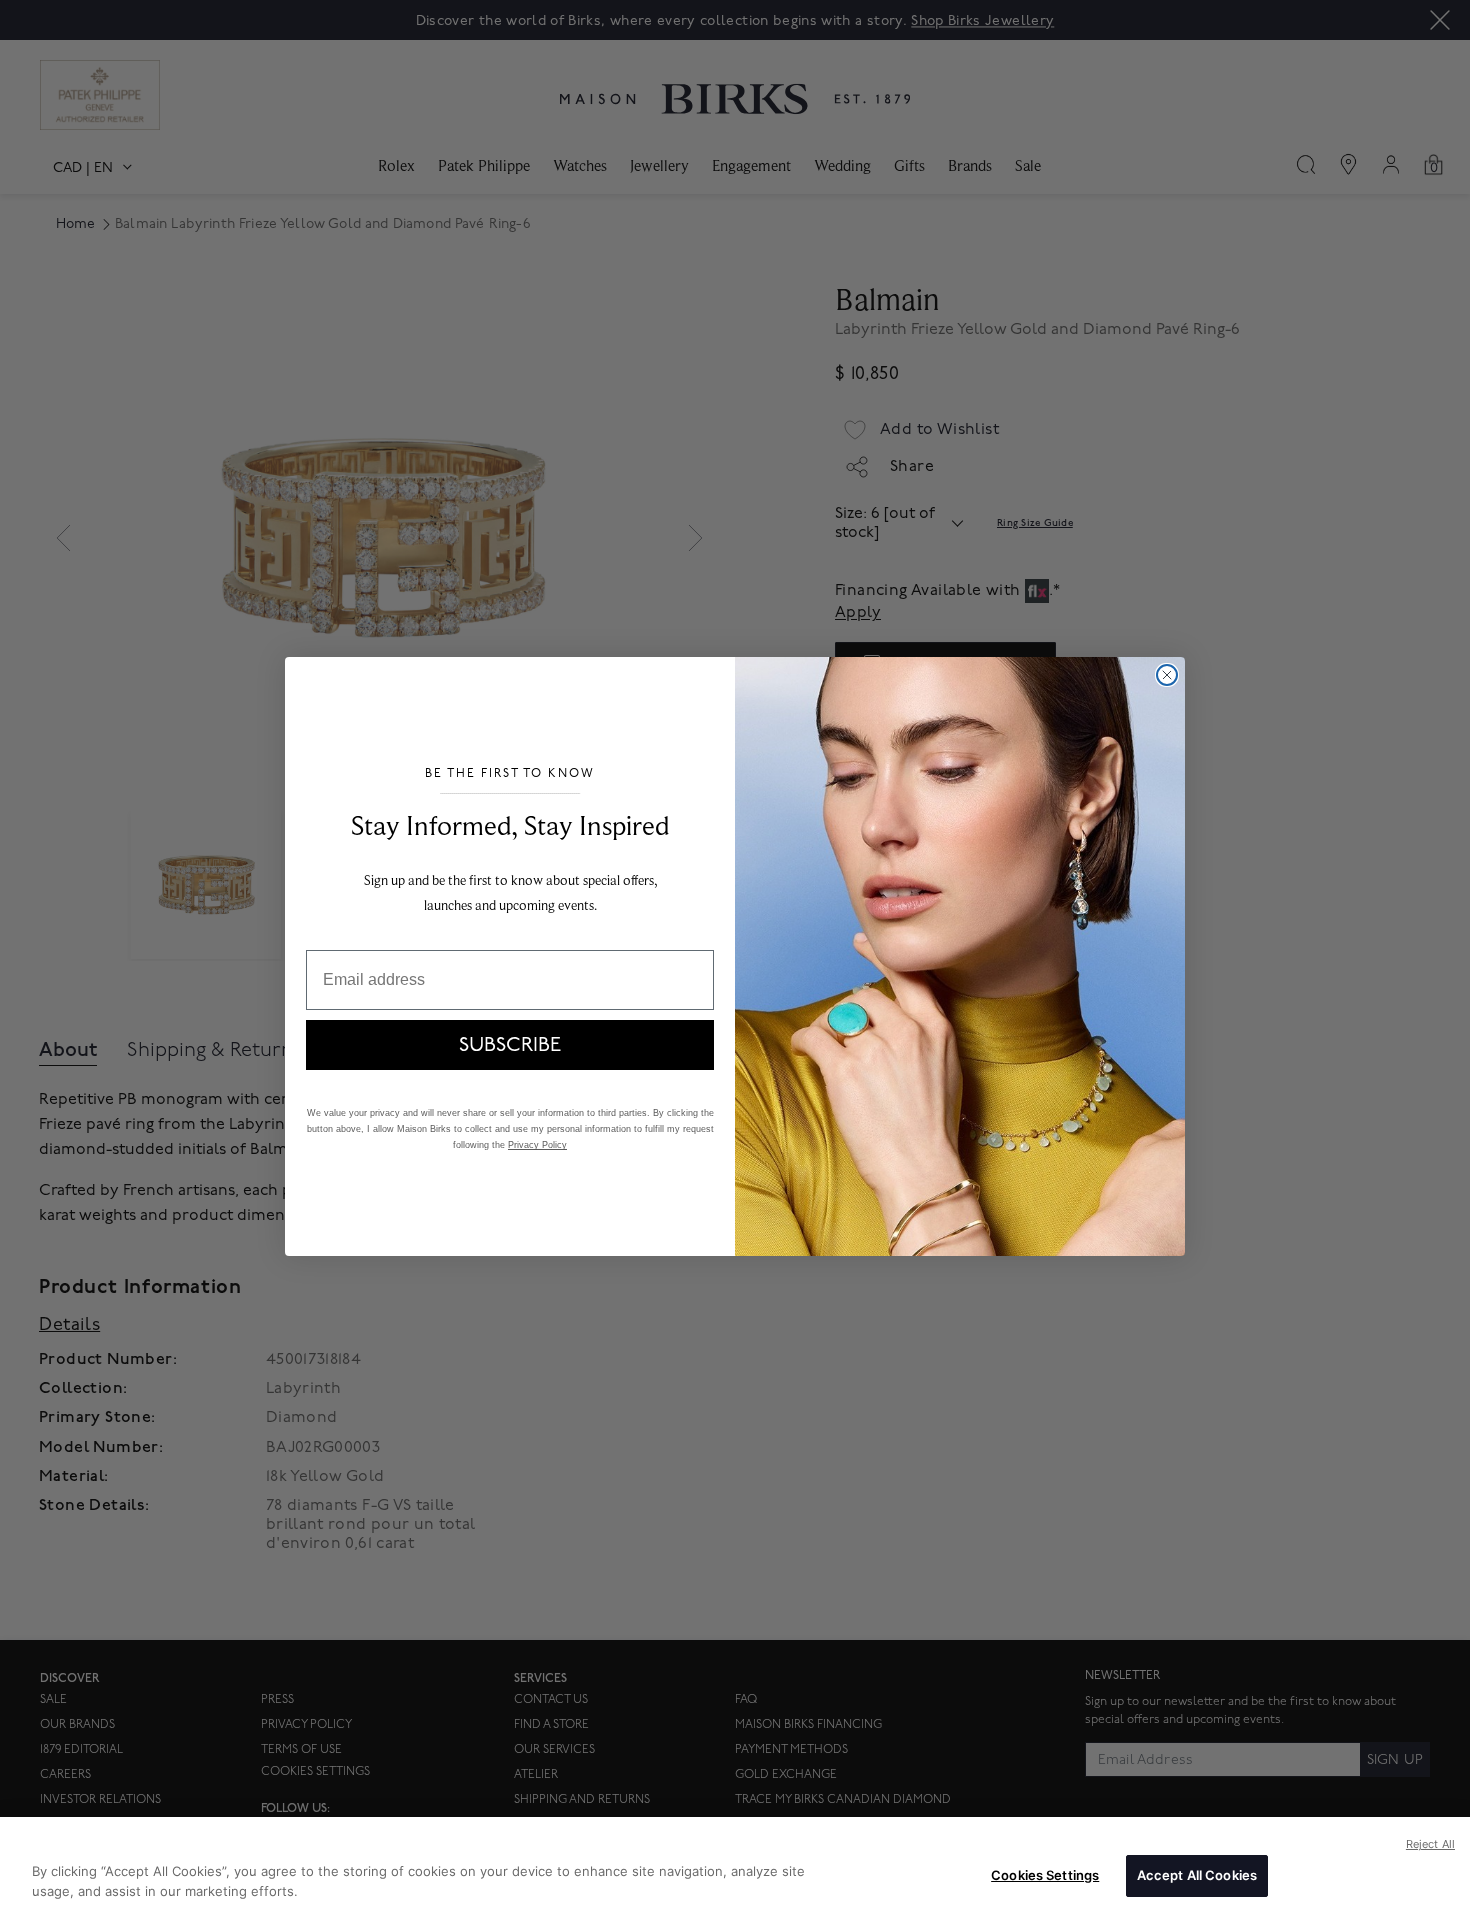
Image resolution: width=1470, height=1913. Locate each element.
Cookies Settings (1045, 1875)
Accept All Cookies (1197, 1875)
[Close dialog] (1167, 675)
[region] (735, 1865)
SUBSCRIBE (510, 1045)
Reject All (1430, 1844)
